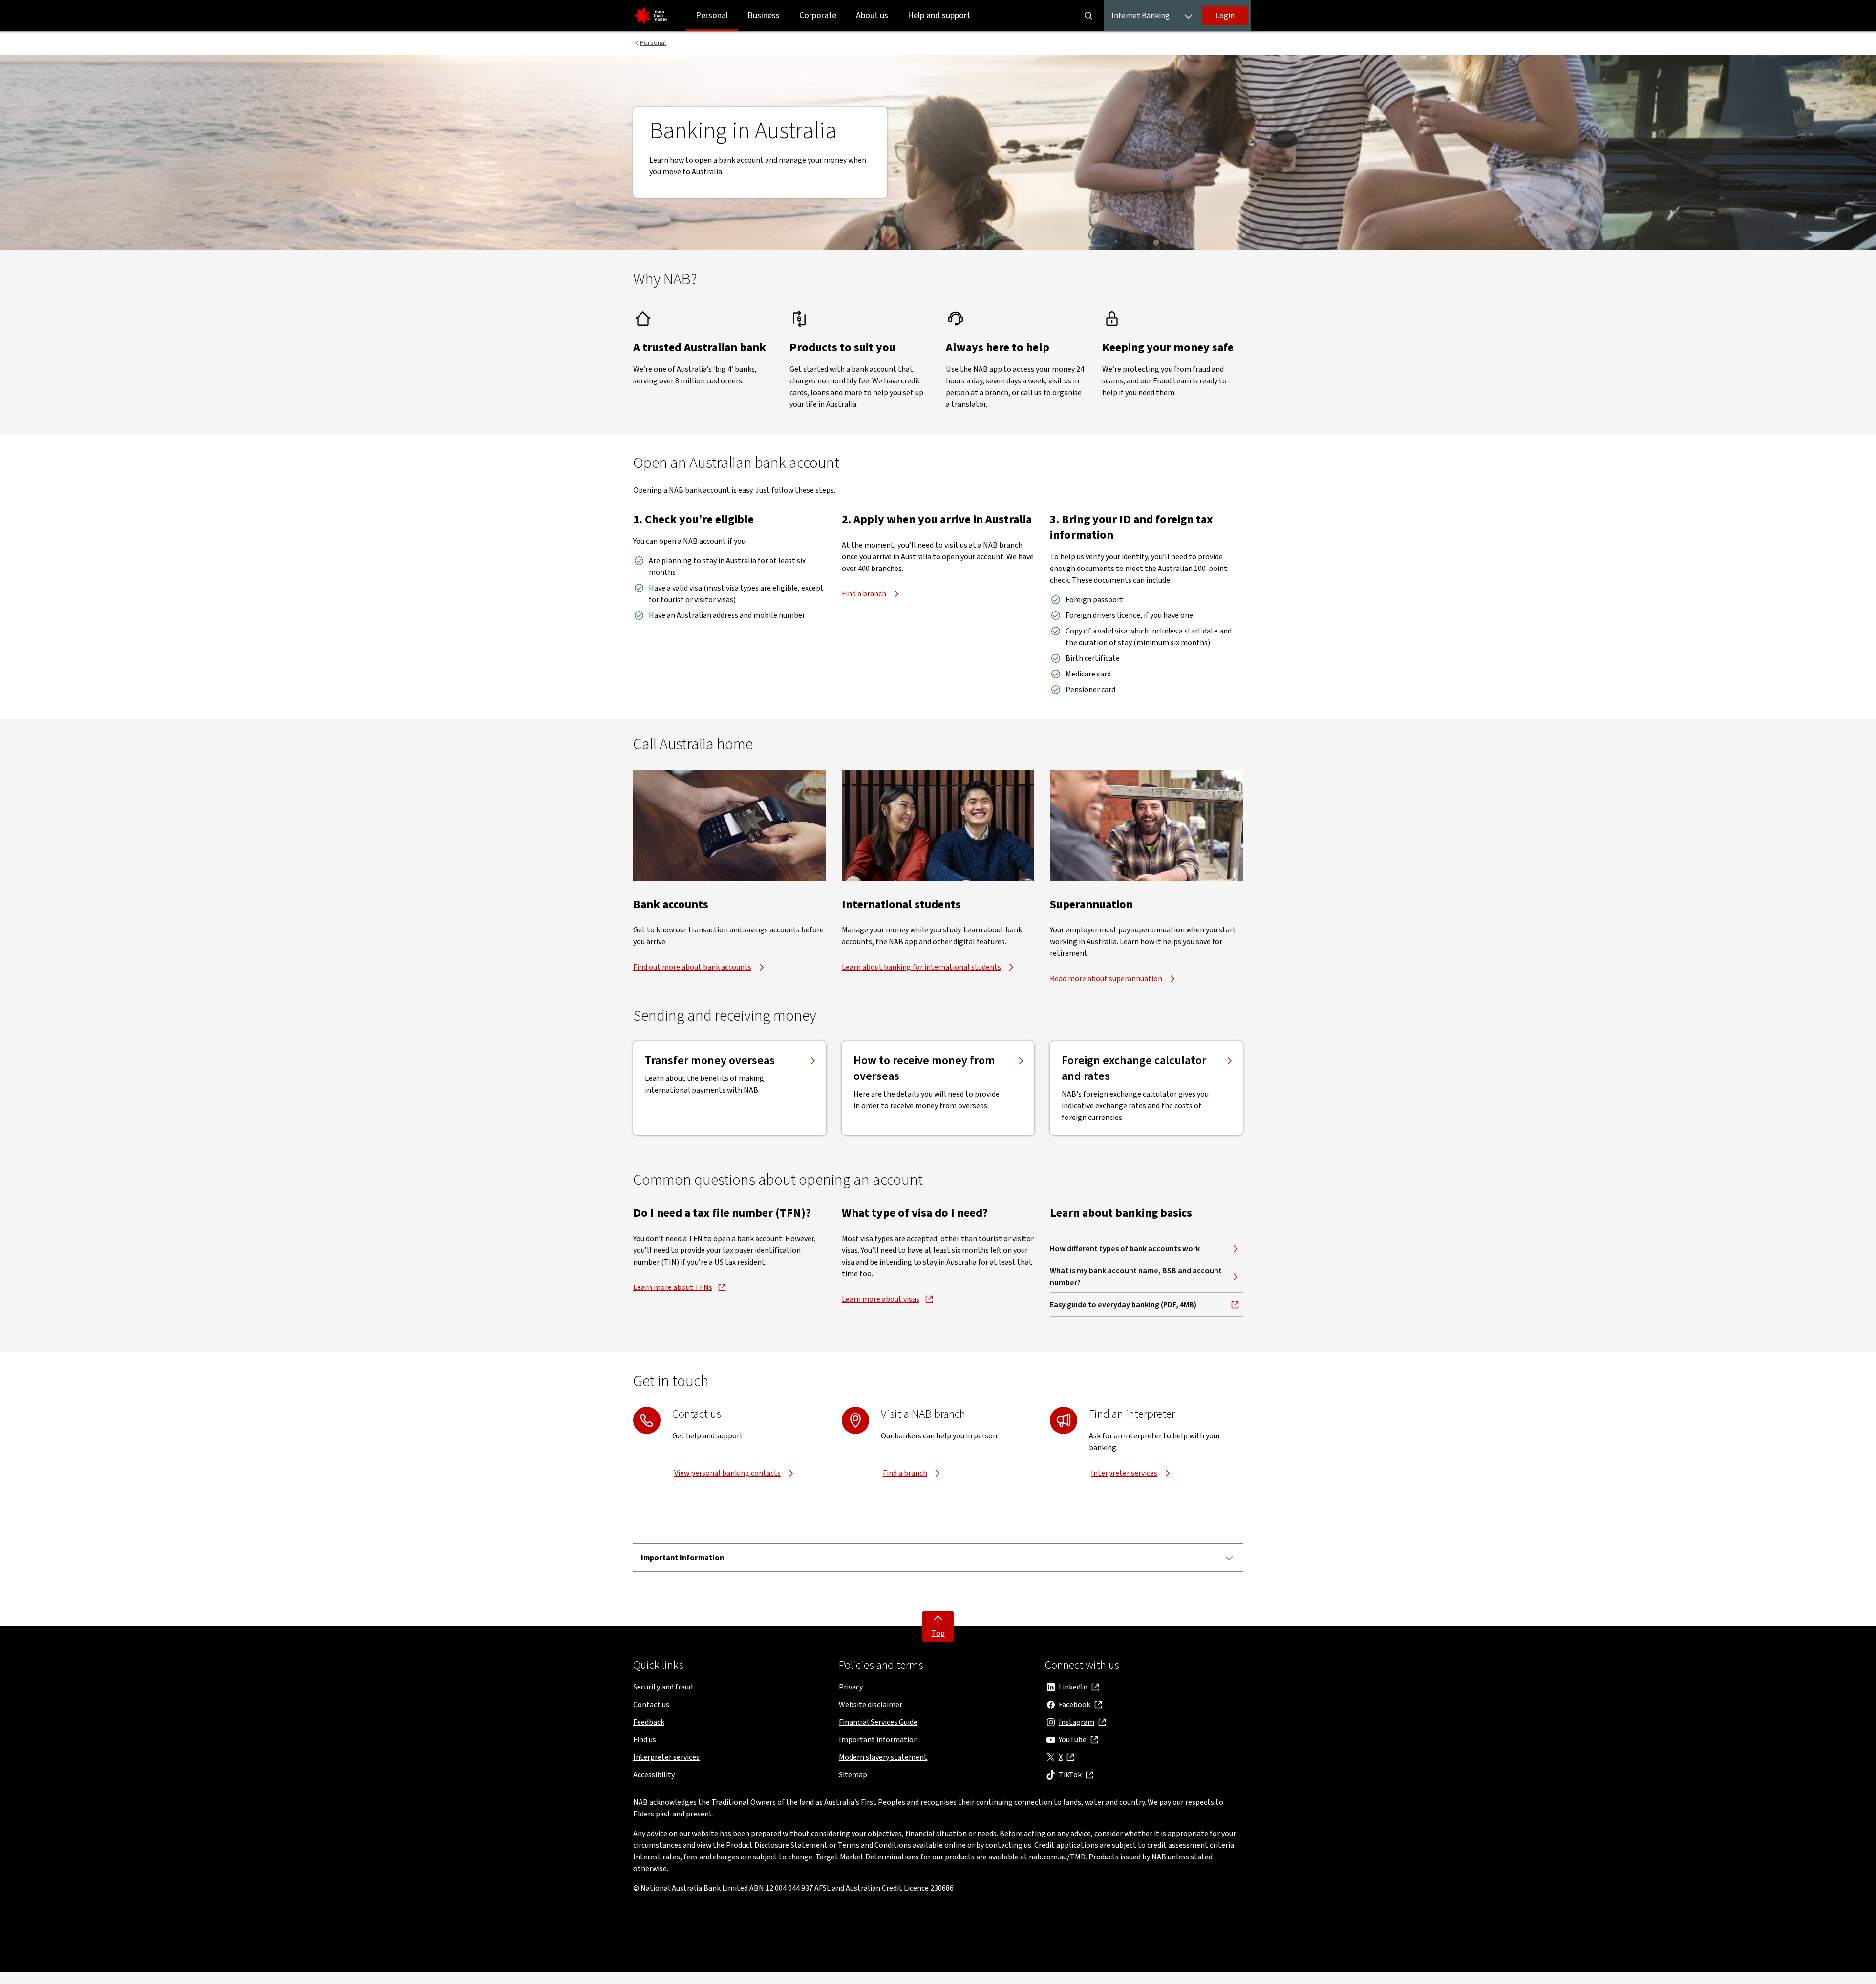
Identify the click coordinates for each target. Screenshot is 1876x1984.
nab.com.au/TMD (1057, 1857)
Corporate (818, 15)
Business (764, 15)
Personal (712, 15)
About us (872, 15)
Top (938, 1633)
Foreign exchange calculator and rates (1134, 1069)
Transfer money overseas (710, 1061)
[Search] (1088, 16)
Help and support (939, 15)
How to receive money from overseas (924, 1069)
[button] (1225, 16)
